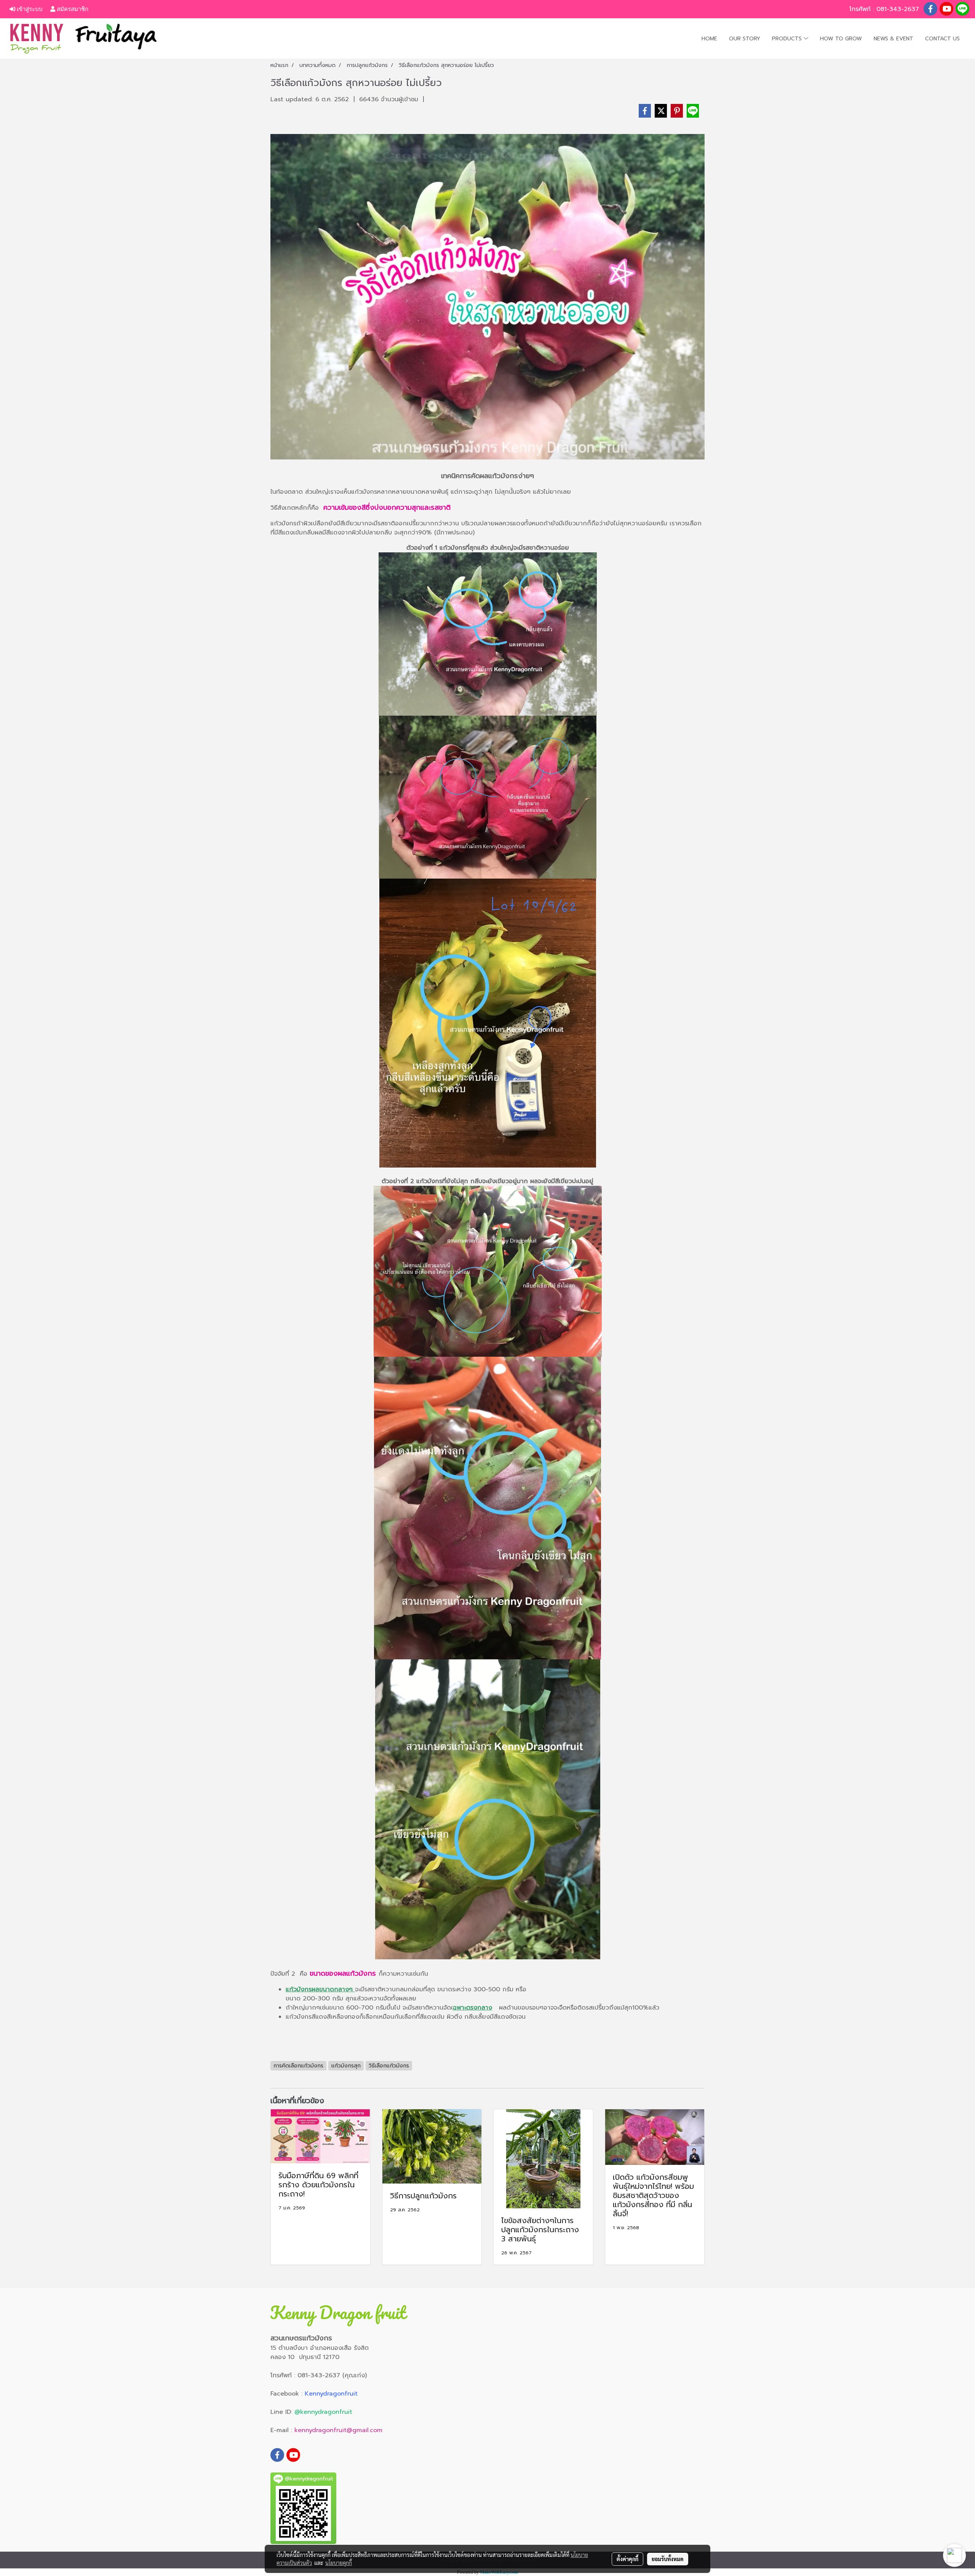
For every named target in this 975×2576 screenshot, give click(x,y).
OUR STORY (745, 39)
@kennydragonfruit (323, 2412)
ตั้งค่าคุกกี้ (627, 2559)
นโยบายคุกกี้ (339, 2563)
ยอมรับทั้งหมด (668, 2559)
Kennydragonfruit (331, 2394)
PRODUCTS (788, 39)
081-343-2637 (899, 9)
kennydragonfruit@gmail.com (338, 2430)
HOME (709, 39)
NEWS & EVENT (893, 39)
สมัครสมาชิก (72, 9)
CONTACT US (942, 39)
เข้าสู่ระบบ (29, 9)
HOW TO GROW (841, 39)
